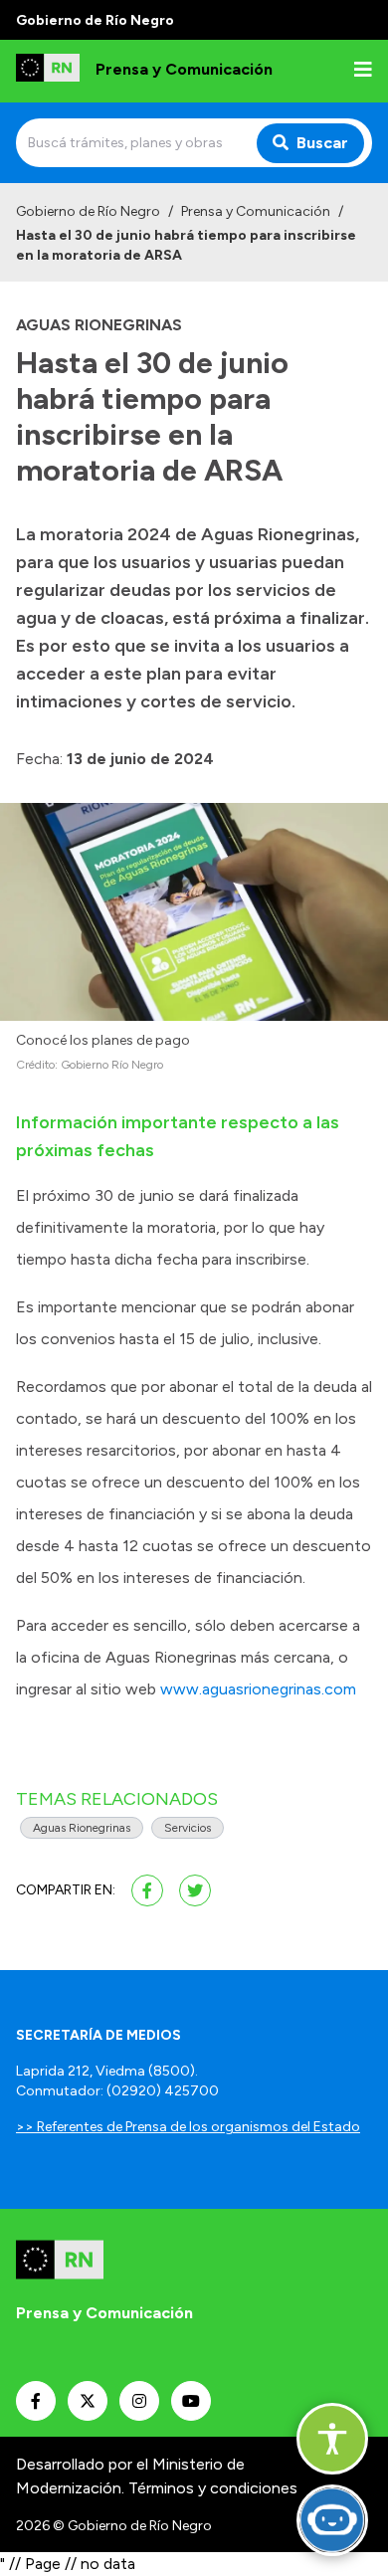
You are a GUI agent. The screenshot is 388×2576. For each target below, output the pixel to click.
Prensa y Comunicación (256, 211)
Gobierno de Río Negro (88, 211)
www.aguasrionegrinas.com (258, 1689)
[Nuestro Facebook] (36, 2401)
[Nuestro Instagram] (139, 2401)
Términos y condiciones (213, 2488)
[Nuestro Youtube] (191, 2401)
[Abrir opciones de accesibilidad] (332, 2439)
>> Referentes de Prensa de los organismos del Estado (188, 2127)
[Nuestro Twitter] (88, 2401)
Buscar (322, 143)
